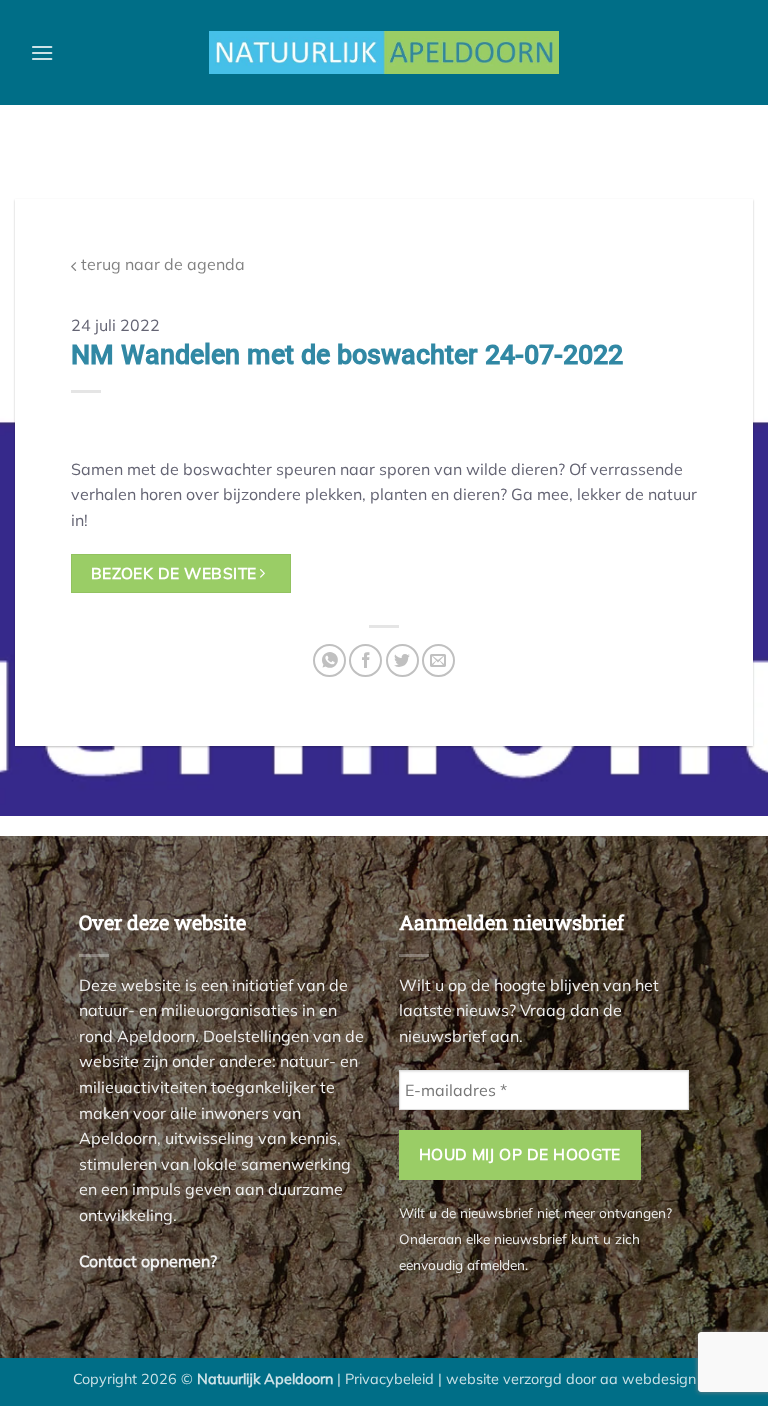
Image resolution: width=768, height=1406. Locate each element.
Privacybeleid (389, 1379)
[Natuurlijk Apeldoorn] (384, 53)
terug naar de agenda (161, 264)
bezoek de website (176, 573)
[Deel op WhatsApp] (329, 660)
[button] (42, 52)
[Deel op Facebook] (365, 660)
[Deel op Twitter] (402, 660)
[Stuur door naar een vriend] (438, 660)
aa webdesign (648, 1379)
